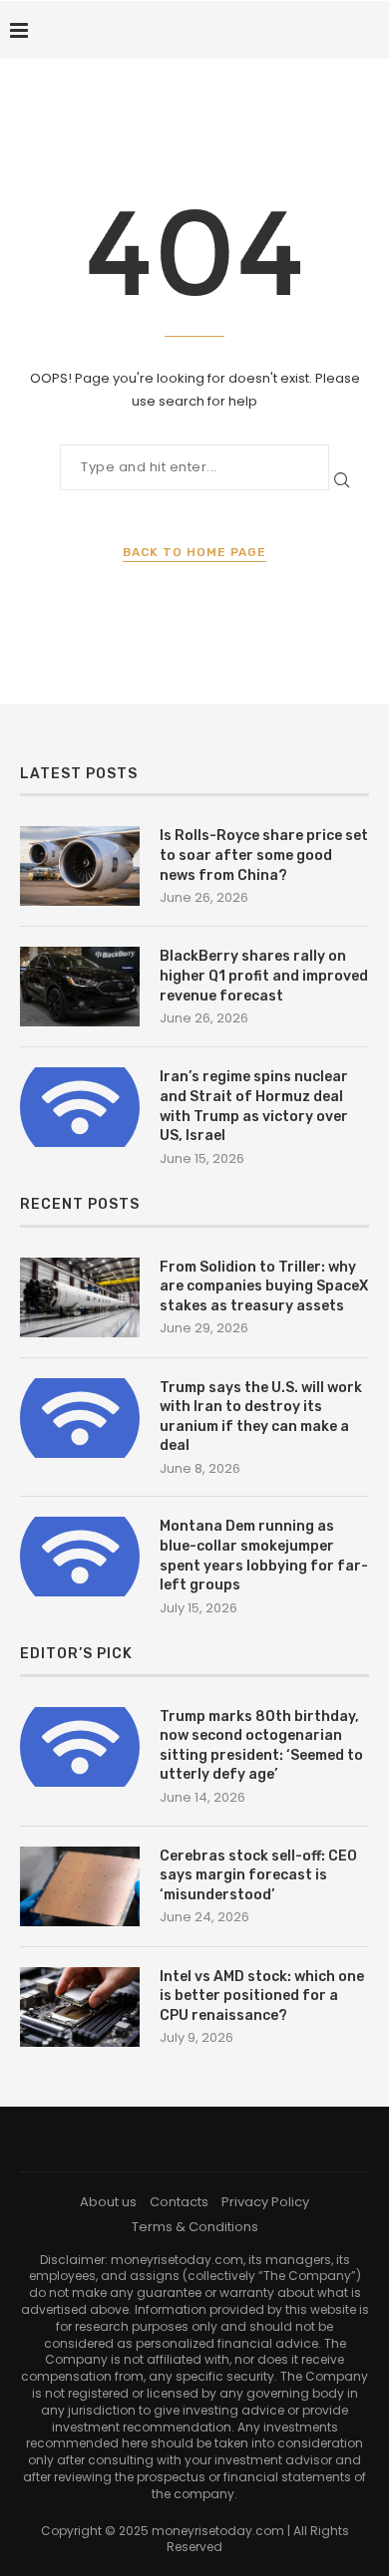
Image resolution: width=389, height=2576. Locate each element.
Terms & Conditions (195, 2227)
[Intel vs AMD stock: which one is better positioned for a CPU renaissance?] (80, 2007)
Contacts (179, 2202)
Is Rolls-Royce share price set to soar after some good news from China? (264, 855)
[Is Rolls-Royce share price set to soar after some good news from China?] (80, 866)
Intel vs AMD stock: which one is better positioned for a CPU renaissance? (262, 1996)
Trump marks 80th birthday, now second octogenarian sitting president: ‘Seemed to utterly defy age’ (261, 1746)
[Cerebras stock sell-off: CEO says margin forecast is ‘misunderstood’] (80, 1886)
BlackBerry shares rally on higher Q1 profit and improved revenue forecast (264, 976)
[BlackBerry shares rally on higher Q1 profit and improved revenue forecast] (80, 987)
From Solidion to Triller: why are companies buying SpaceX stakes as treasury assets (264, 1287)
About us (108, 2202)
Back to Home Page (194, 552)
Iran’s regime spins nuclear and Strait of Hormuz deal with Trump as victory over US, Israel (254, 1106)
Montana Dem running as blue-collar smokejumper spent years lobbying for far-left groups (264, 1556)
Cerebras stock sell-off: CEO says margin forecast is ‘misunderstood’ (258, 1875)
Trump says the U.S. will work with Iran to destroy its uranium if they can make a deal (261, 1417)
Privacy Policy (265, 2202)
